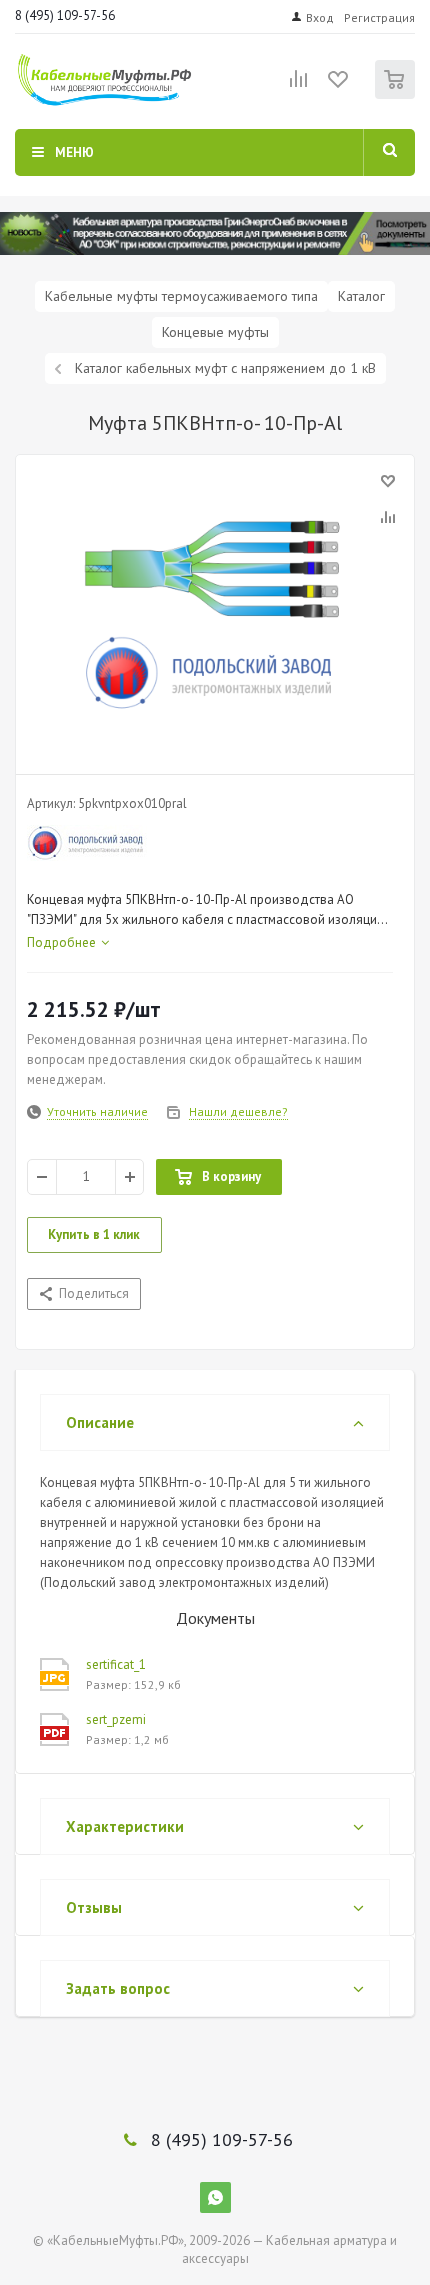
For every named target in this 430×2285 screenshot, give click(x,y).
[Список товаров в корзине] (397, 94)
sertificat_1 (116, 1664)
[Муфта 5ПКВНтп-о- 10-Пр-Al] (215, 610)
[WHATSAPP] (215, 2197)
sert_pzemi (116, 1719)
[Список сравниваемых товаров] (299, 87)
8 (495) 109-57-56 (65, 15)
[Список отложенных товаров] (339, 86)
